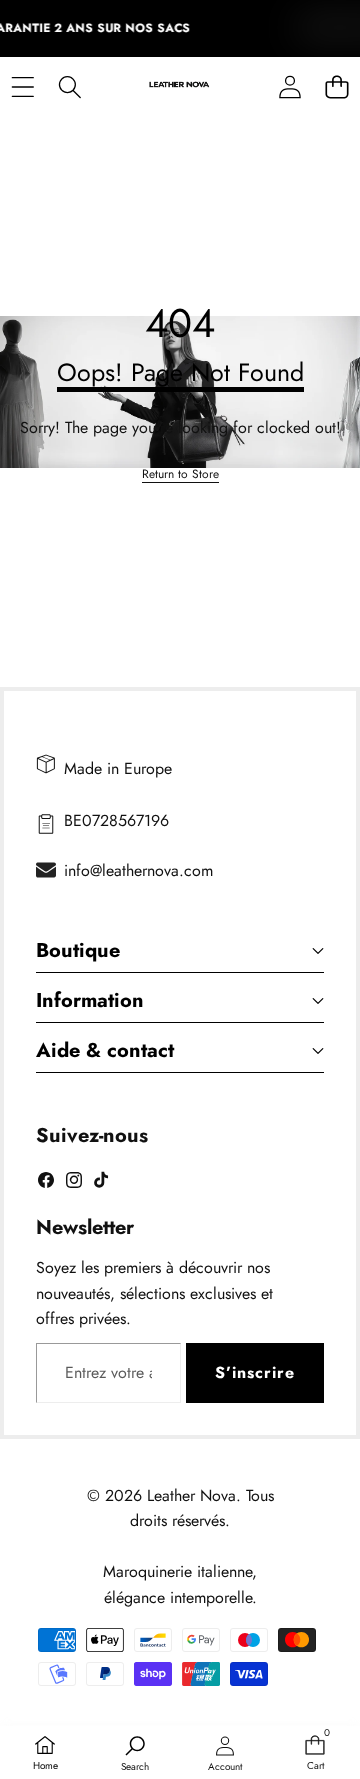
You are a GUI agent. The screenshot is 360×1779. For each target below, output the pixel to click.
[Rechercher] (69, 87)
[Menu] (22, 87)
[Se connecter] (289, 87)
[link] (180, 474)
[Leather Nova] (179, 87)
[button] (336, 87)
